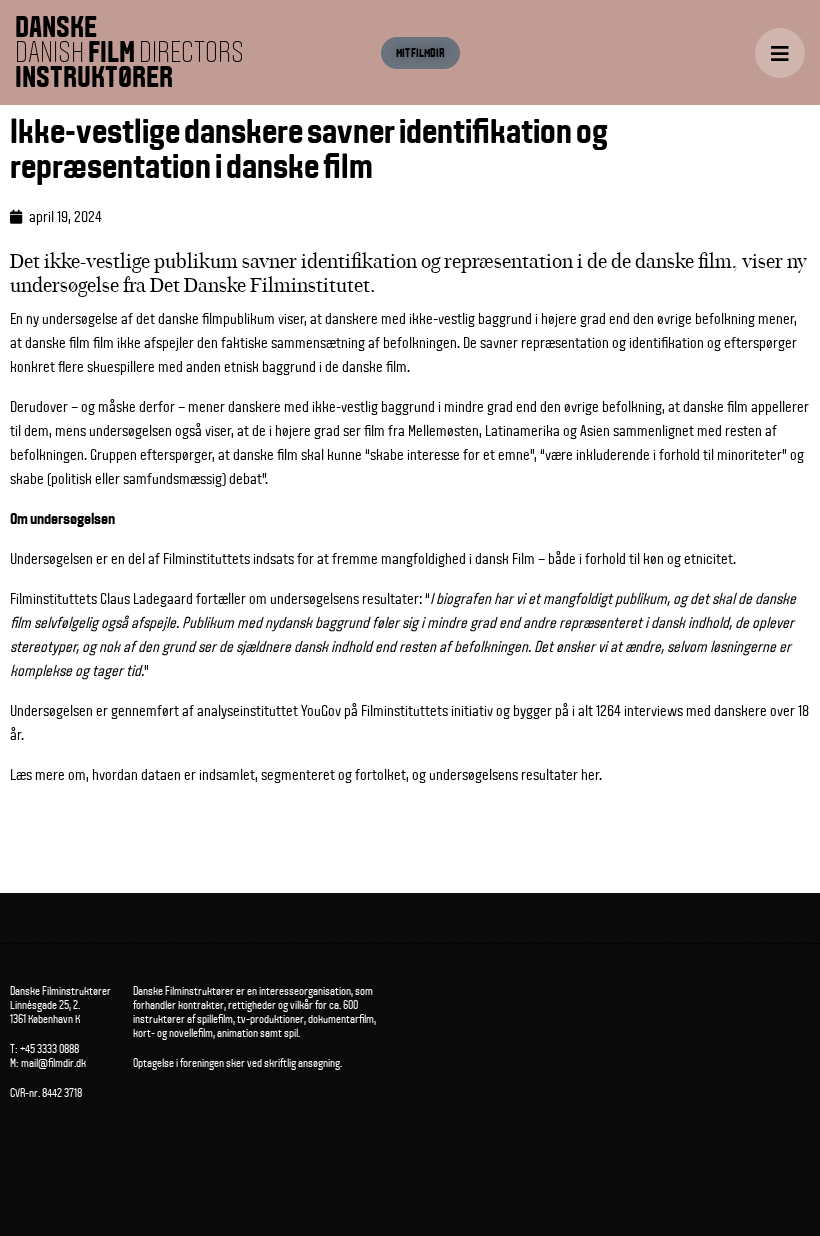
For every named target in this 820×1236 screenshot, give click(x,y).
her (590, 775)
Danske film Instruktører (129, 52)
